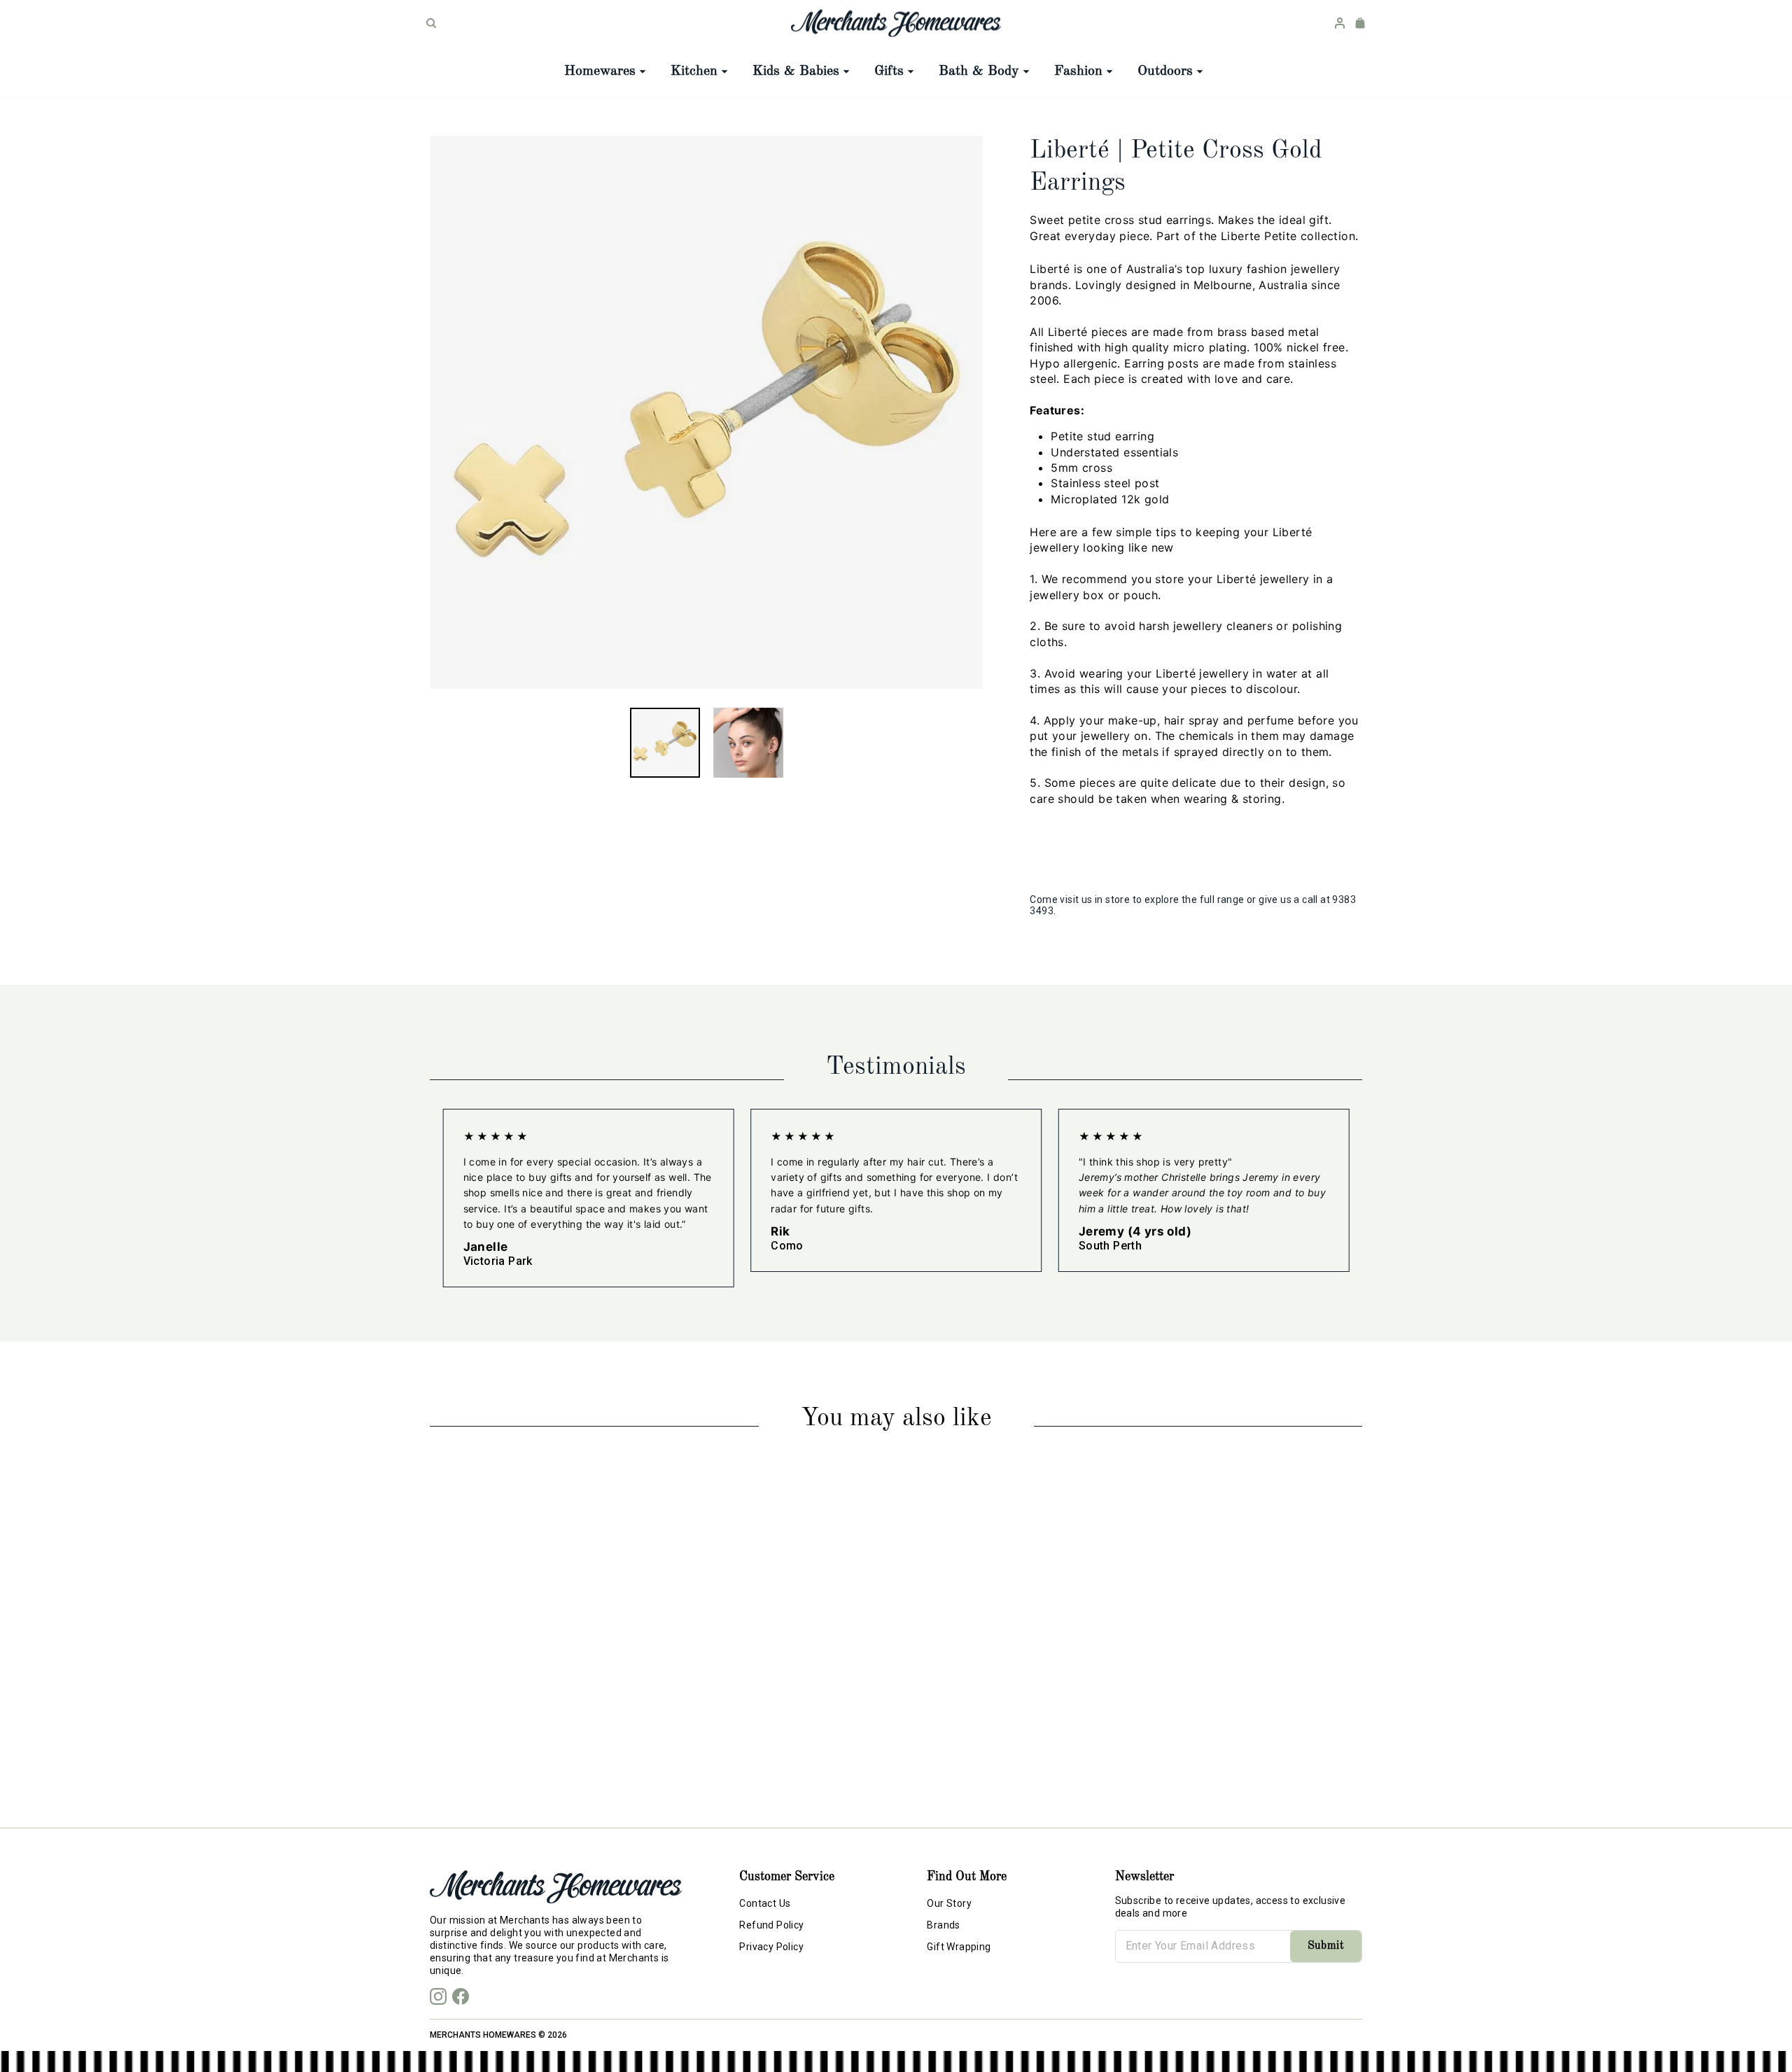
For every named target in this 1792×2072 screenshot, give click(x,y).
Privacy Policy (771, 1947)
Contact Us (765, 1903)
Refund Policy (771, 1925)
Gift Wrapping (959, 1947)
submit (1326, 1946)
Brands (943, 1925)
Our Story (949, 1903)
